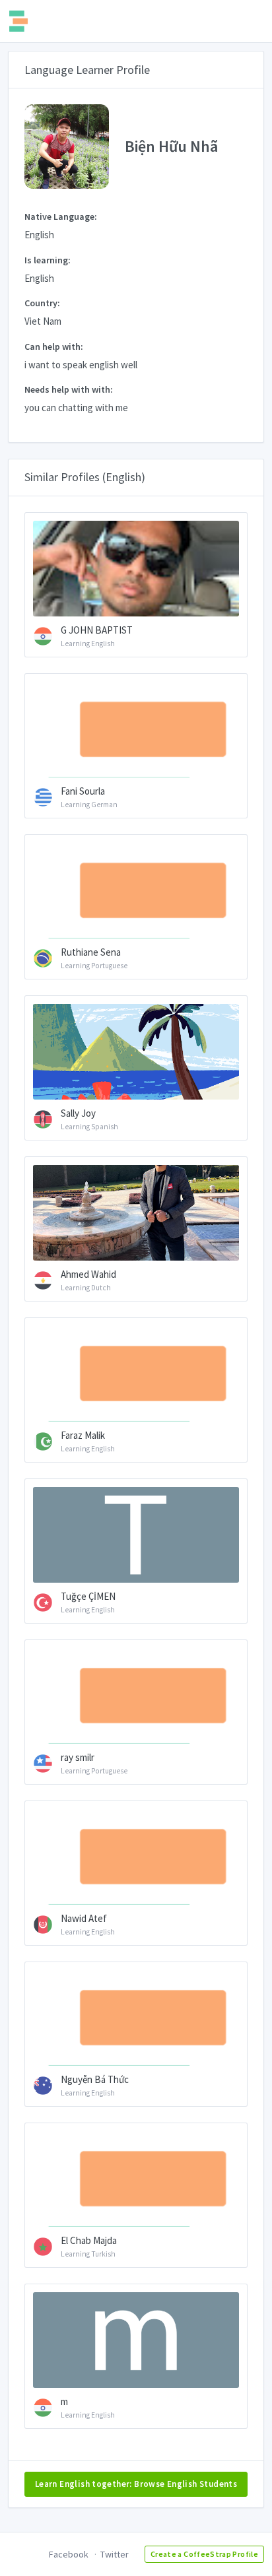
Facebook (69, 2554)
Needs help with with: (69, 389)
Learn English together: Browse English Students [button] (136, 2484)
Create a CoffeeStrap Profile (204, 2554)
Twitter (115, 2554)
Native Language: (61, 216)
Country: (42, 303)
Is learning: (48, 260)
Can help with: (54, 347)
